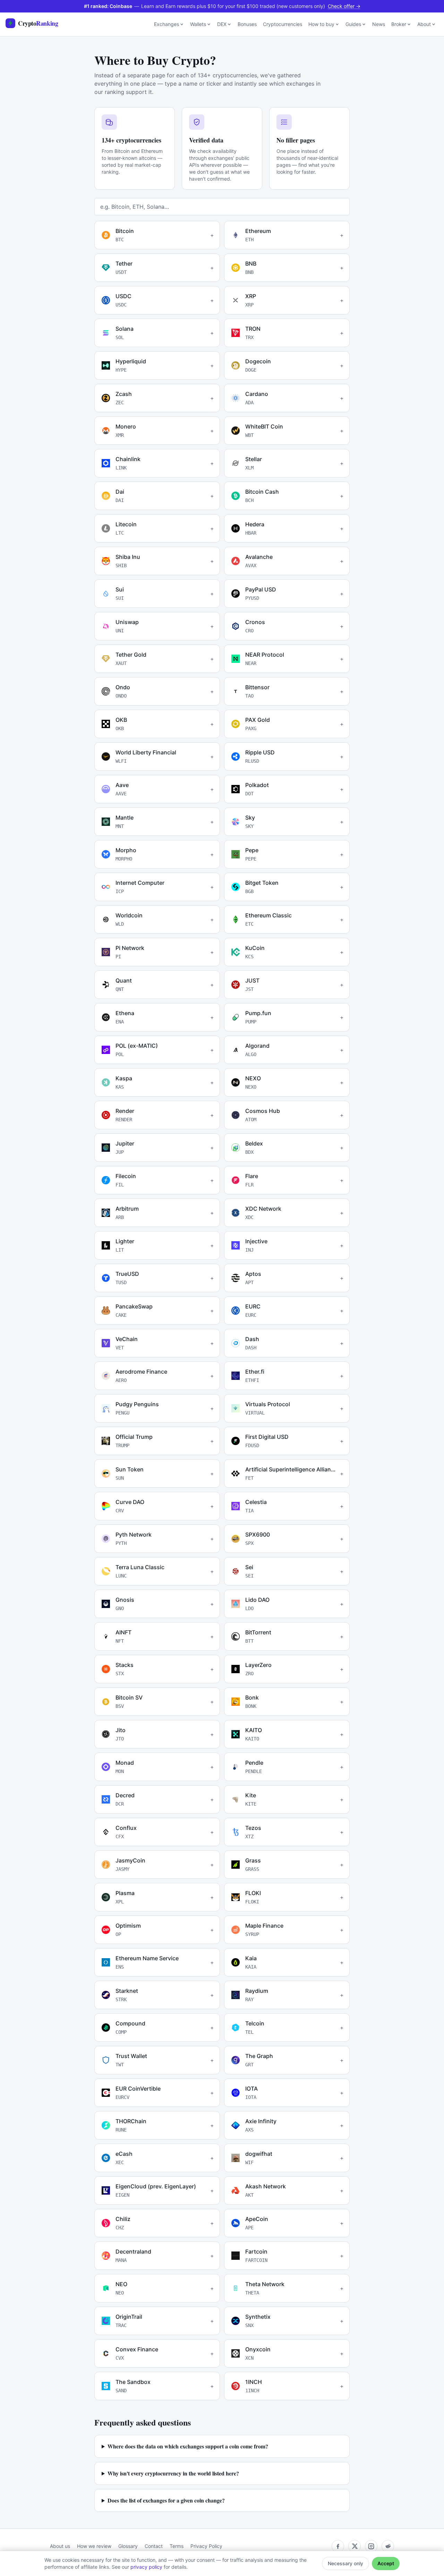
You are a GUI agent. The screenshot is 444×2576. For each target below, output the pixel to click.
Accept (386, 2563)
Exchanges (166, 24)
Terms (177, 2546)
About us (60, 2546)
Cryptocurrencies (283, 24)
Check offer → (344, 6)
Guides (353, 24)
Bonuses (247, 24)
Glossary (128, 2546)
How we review (94, 2546)
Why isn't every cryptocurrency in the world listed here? (173, 2473)
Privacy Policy (206, 2546)
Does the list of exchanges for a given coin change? (166, 2500)
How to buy (321, 24)
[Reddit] (388, 2546)
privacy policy (146, 2567)
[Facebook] (338, 2546)
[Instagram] (371, 2546)
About (424, 24)
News (379, 24)
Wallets (198, 24)
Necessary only (345, 2563)
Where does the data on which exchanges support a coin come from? (188, 2446)
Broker (399, 24)
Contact (154, 2546)
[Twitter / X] (355, 2546)
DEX (222, 24)
